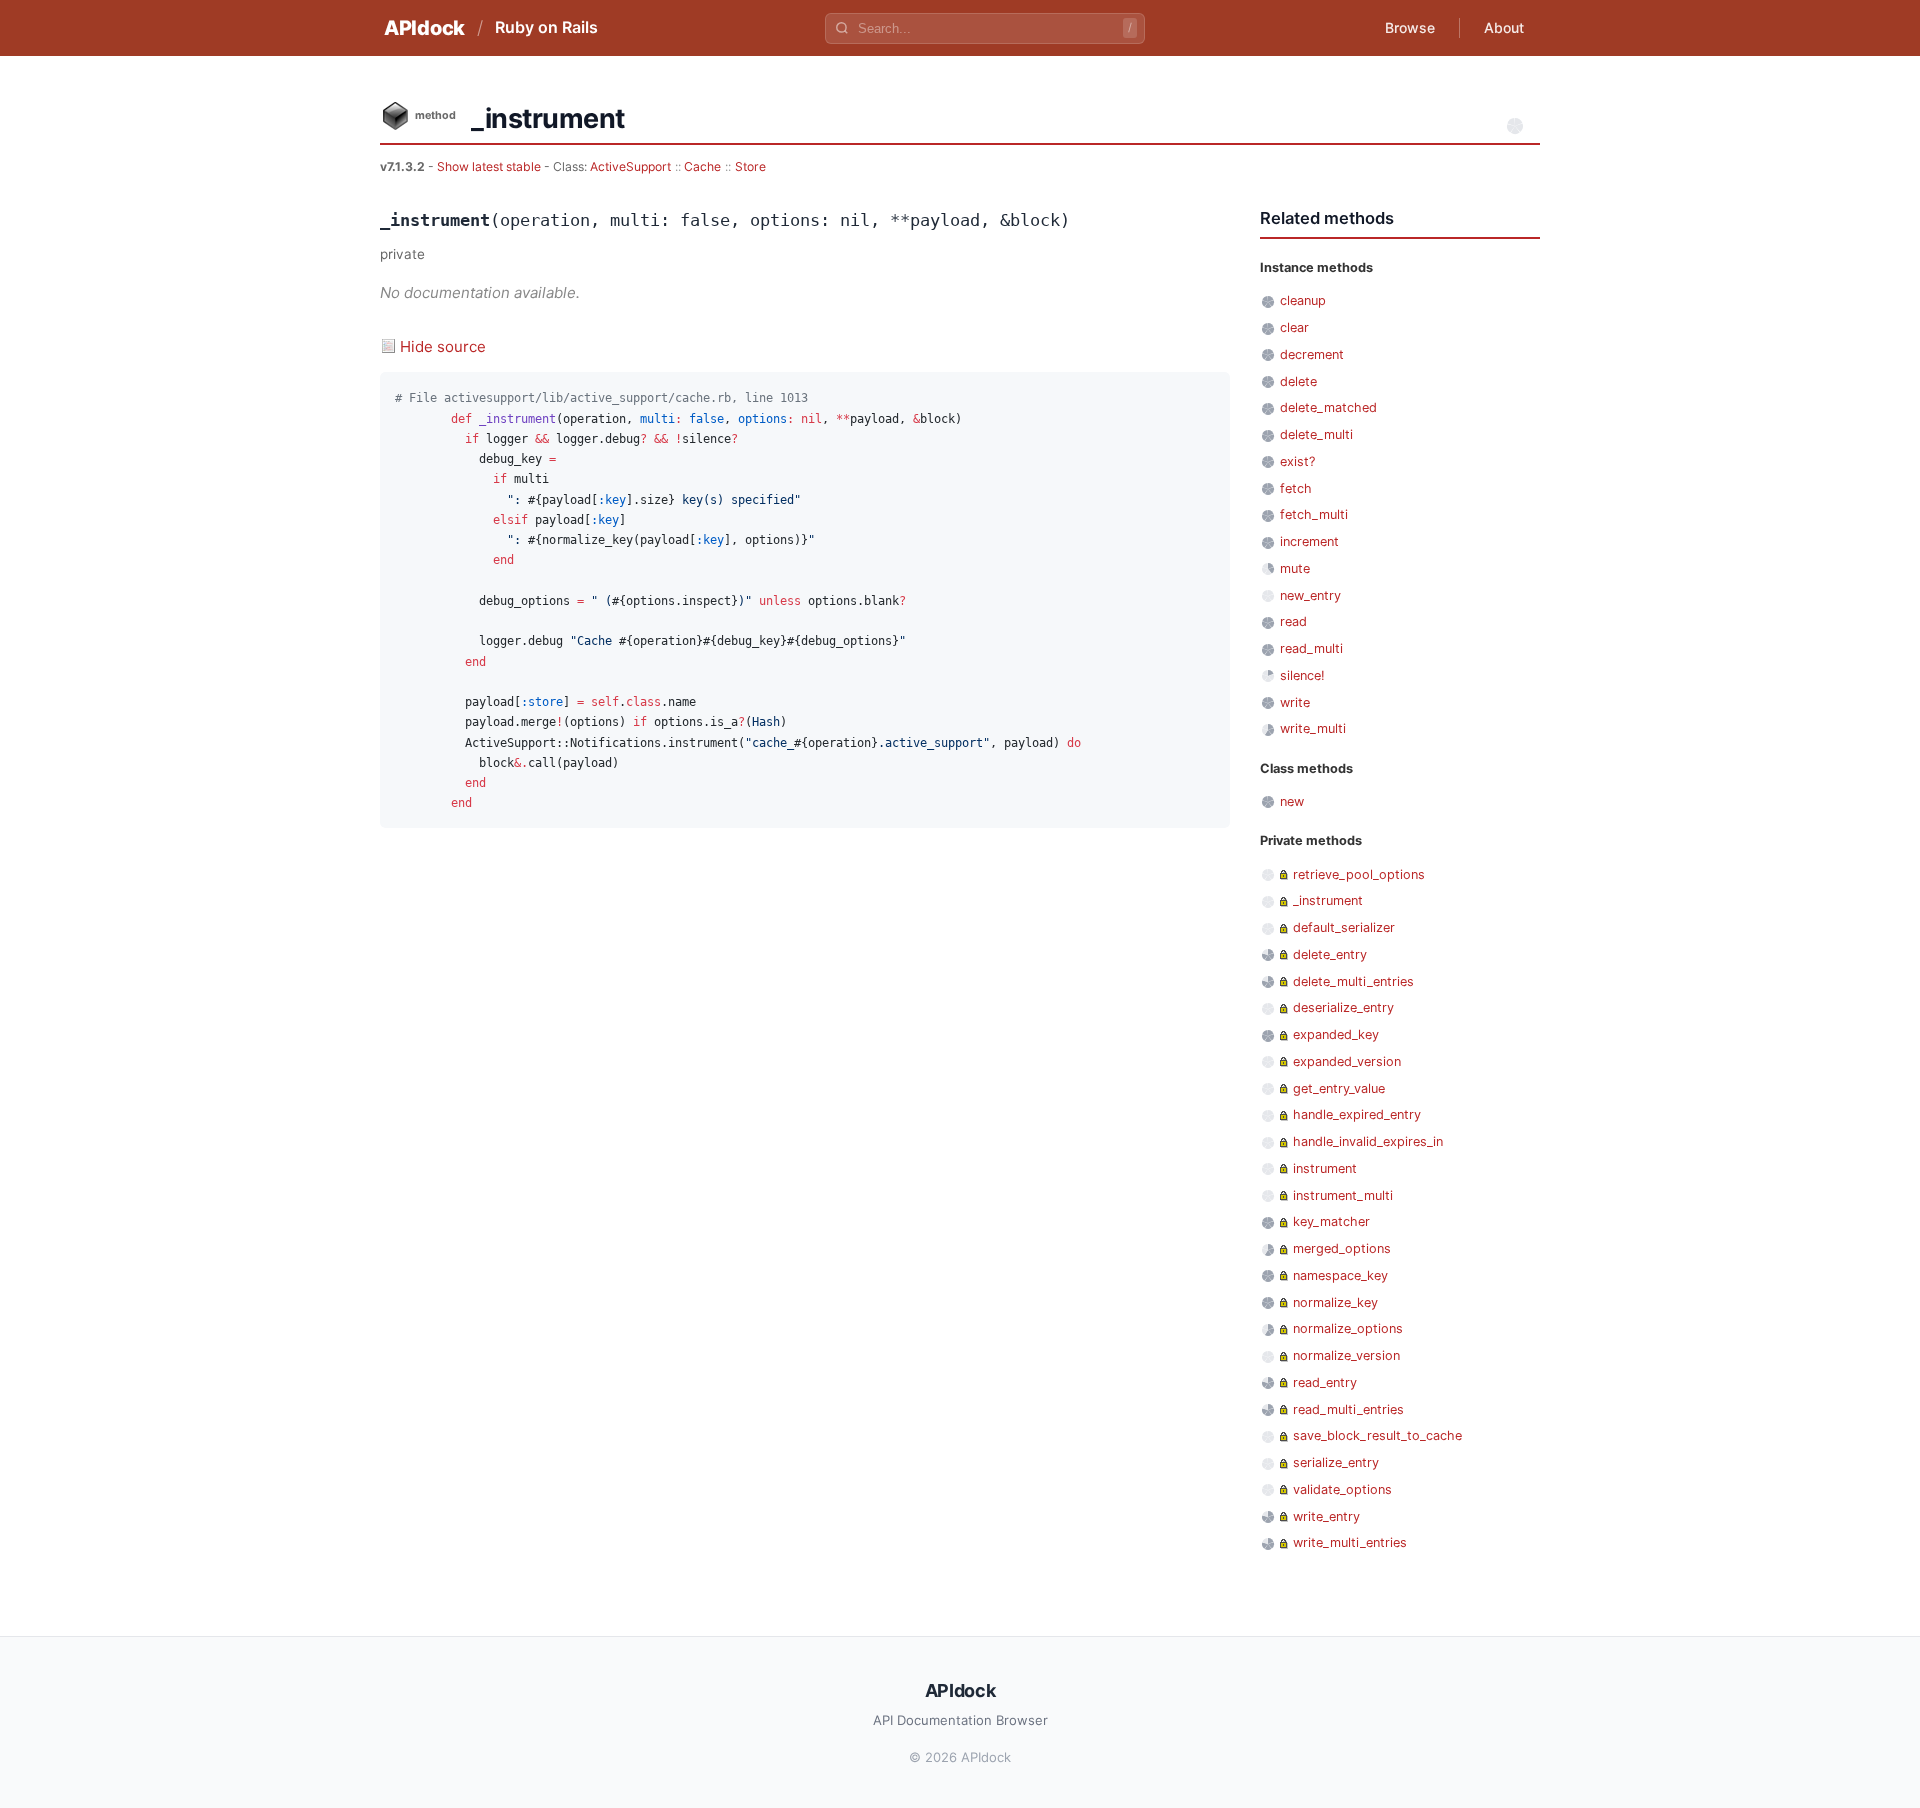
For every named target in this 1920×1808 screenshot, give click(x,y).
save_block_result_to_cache (1377, 1435)
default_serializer (1344, 927)
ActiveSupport (630, 166)
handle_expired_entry (1357, 1114)
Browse (1410, 27)
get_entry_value (1339, 1088)
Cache (702, 166)
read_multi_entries (1348, 1409)
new (1292, 801)
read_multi (1311, 648)
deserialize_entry (1343, 1007)
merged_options (1342, 1248)
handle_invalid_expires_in (1368, 1141)
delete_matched (1328, 407)
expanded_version (1347, 1061)
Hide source (443, 346)
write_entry (1326, 1516)
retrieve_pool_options (1359, 874)
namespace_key (1340, 1275)
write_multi (1313, 728)
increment (1309, 541)
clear (1294, 327)
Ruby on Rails (546, 27)
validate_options (1342, 1489)
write (1295, 702)
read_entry (1325, 1382)
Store (750, 166)
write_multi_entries (1350, 1542)
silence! (1302, 675)
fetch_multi (1314, 514)
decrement (1312, 354)
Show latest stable (490, 166)
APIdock (424, 28)
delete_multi (1316, 434)
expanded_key (1336, 1034)
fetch (1296, 488)
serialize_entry (1336, 1462)
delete (1298, 381)
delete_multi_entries (1353, 981)
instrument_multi (1343, 1195)
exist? (1297, 461)
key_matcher (1331, 1221)
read (1293, 621)
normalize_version (1346, 1355)
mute (1295, 568)
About (1504, 27)
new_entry (1310, 595)
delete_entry (1330, 954)
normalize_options (1348, 1328)
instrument (1325, 1168)
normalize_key (1335, 1302)
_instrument (1328, 900)
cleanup (1303, 300)
